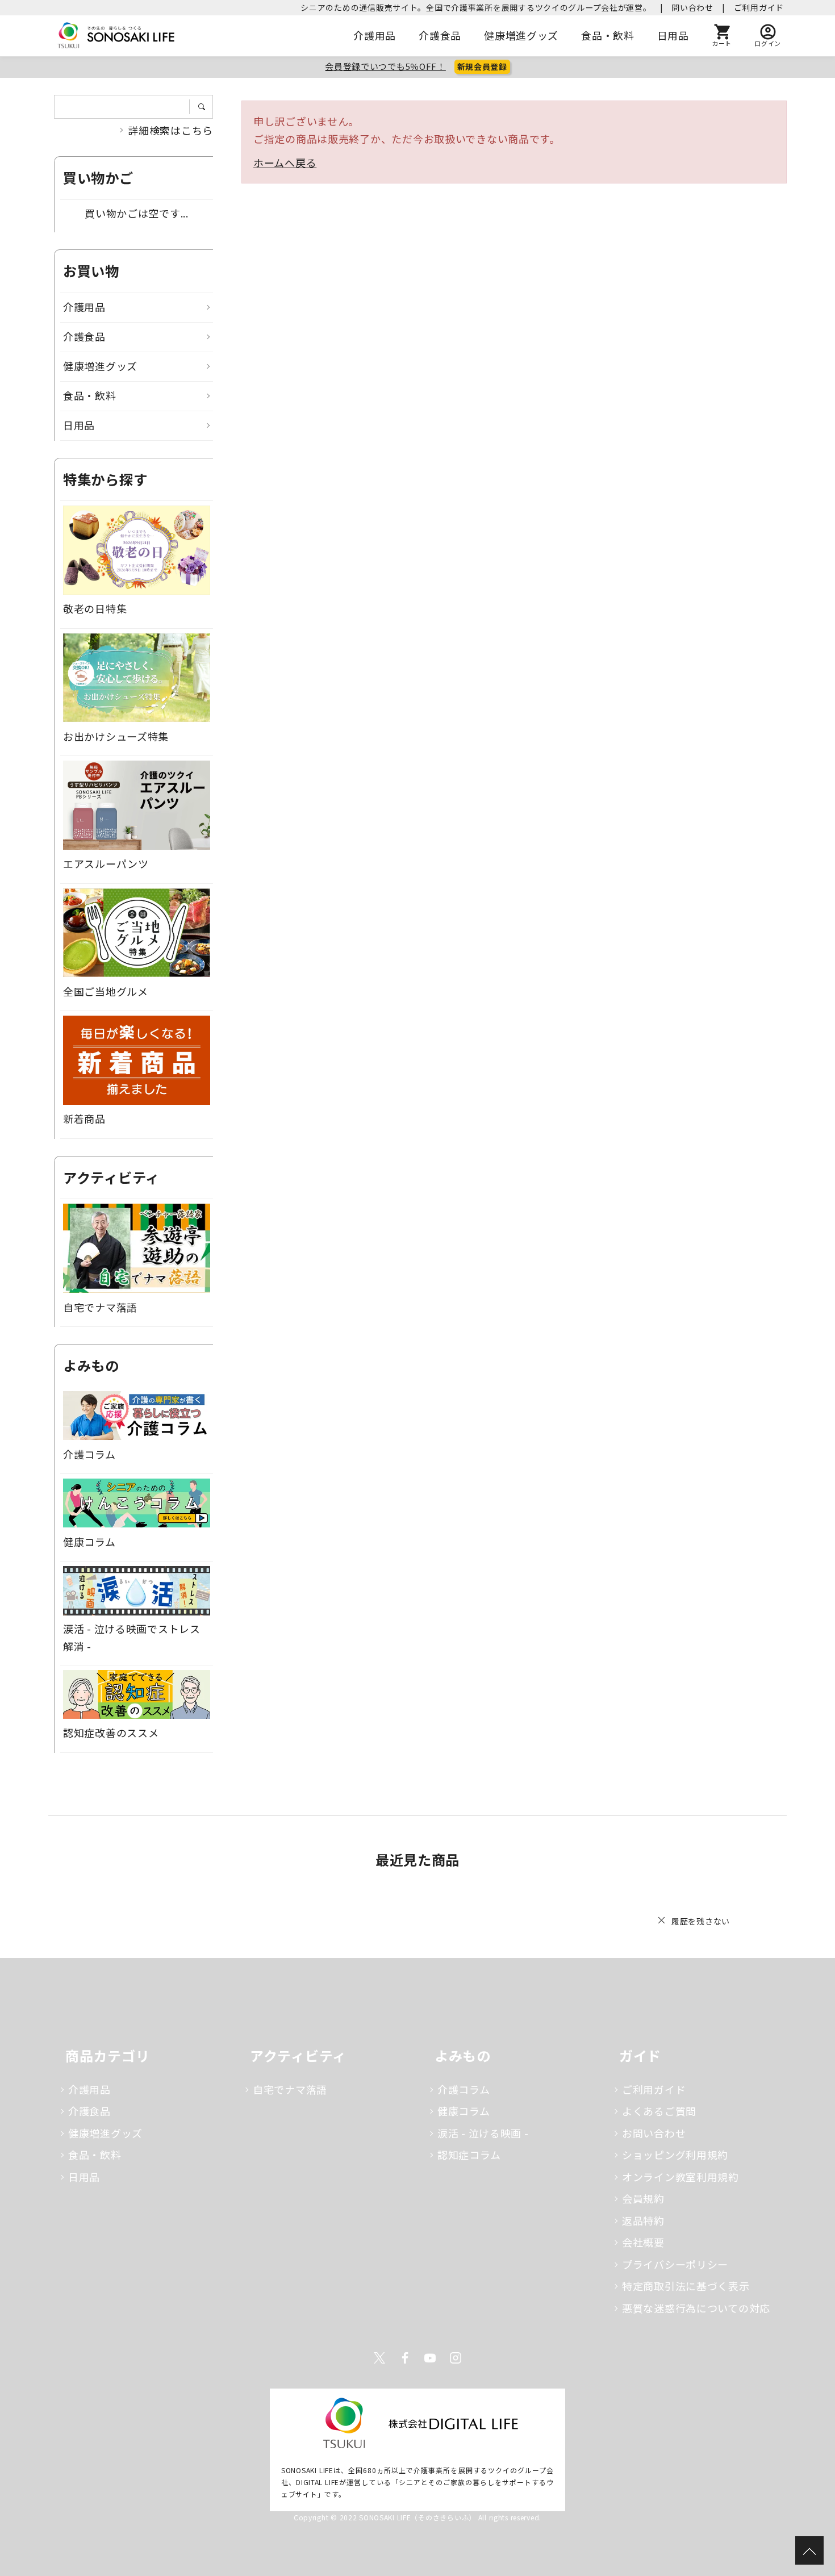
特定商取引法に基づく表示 (686, 2286)
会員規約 (643, 2198)
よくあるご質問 (659, 2111)
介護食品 (440, 35)
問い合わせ (692, 7)
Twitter (379, 2358)
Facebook (405, 2358)
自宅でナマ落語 (290, 2089)
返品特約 (643, 2220)
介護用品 (375, 35)
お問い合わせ (654, 2133)
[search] (205, 107)
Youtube (430, 2358)
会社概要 (643, 2242)
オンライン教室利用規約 (680, 2177)
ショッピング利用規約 (675, 2155)
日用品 (673, 35)
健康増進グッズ (521, 35)
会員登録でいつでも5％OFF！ (385, 66)
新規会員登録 (482, 66)
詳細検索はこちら (170, 130)
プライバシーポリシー (675, 2264)
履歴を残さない (701, 1921)
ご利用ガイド (759, 7)
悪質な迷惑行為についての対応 (696, 2308)
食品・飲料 (608, 35)
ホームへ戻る (285, 162)
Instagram (456, 2358)
